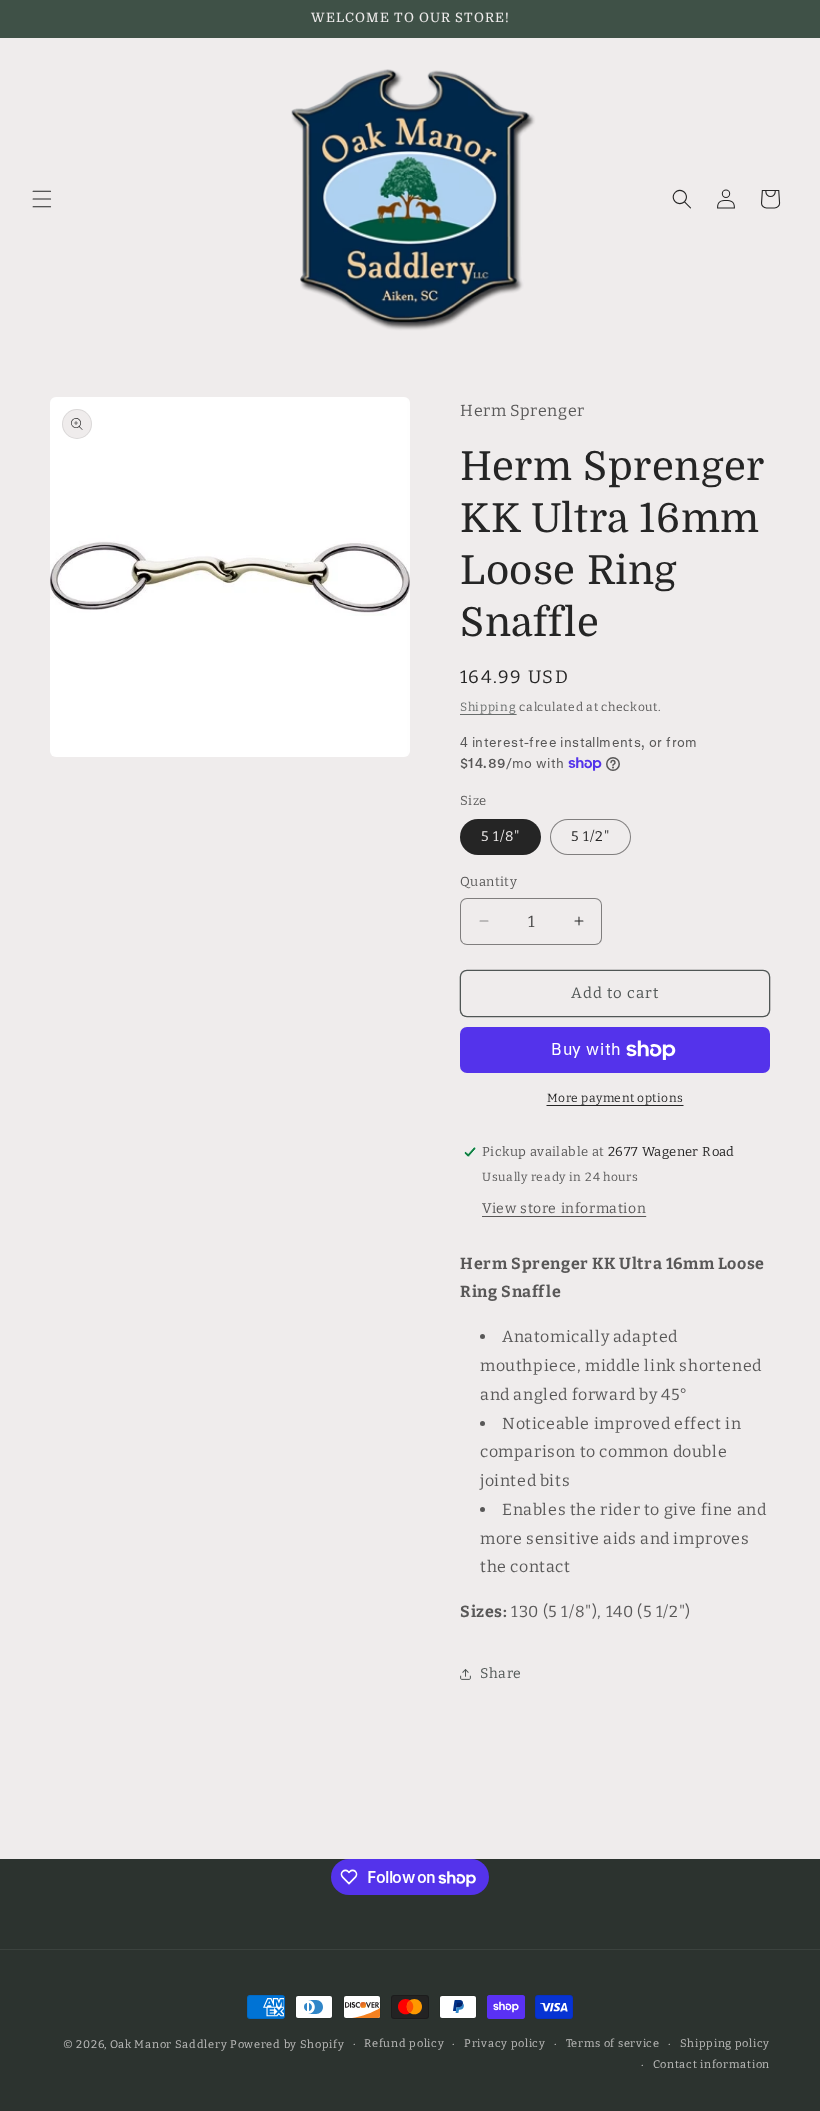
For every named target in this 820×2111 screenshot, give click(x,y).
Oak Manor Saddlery (169, 2044)
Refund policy (404, 2043)
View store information (564, 1208)
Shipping (488, 707)
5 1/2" (590, 836)
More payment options (615, 1098)
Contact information (711, 2064)
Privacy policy (505, 2043)
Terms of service (613, 2043)
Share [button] (501, 1673)
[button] (42, 199)
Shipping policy (725, 2043)
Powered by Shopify (287, 2044)
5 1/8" (500, 836)
